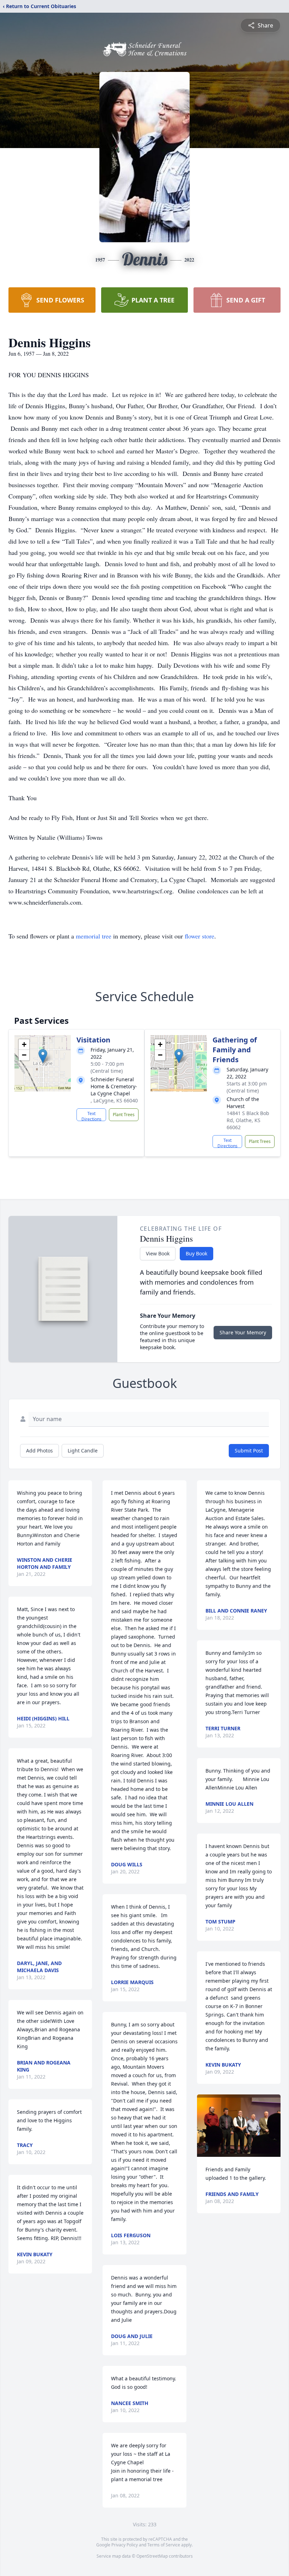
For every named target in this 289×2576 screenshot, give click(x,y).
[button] (43, 1056)
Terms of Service (164, 2545)
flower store (199, 936)
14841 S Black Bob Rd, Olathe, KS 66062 (248, 1120)
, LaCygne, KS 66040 (114, 1100)
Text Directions (91, 1116)
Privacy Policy (125, 2545)
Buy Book (196, 1253)
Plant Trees (124, 1115)
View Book (158, 1253)
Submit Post (249, 1451)
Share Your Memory (243, 1332)
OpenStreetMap (152, 2556)
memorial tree (94, 936)
